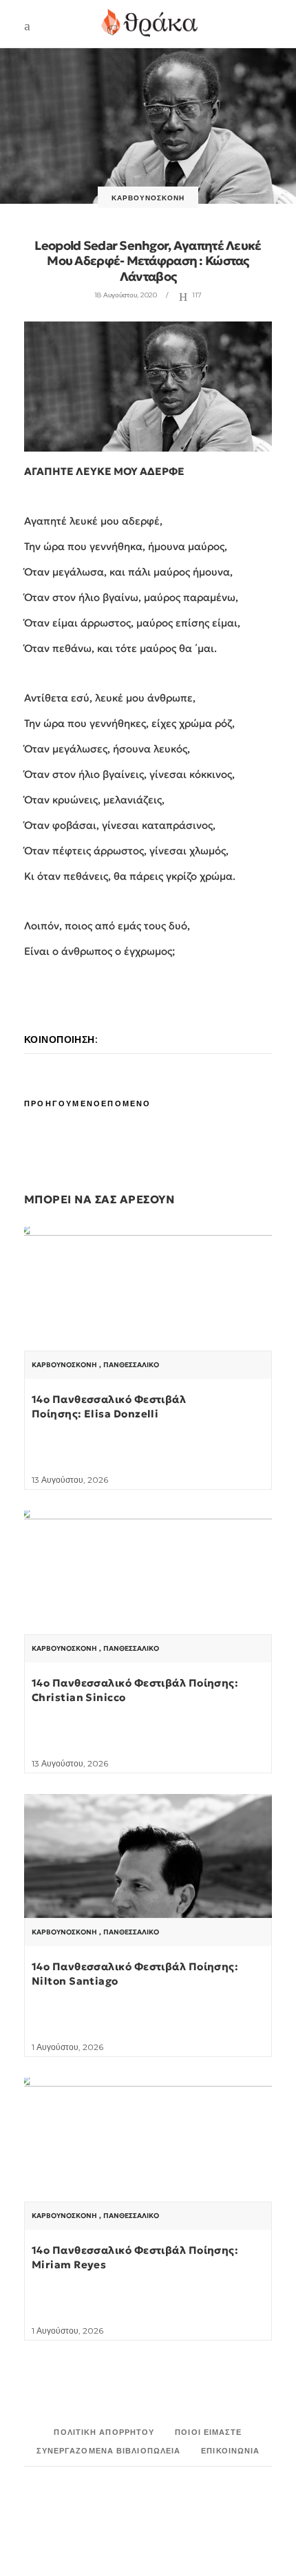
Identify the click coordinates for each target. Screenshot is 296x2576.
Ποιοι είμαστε (208, 2432)
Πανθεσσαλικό (131, 1365)
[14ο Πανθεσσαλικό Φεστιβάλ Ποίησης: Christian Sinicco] (148, 1603)
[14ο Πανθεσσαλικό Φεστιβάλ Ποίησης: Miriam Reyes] (148, 2171)
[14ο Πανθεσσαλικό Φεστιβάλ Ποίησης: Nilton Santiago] (148, 1887)
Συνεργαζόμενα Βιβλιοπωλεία (109, 2451)
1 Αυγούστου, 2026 (67, 2047)
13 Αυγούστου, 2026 (70, 1480)
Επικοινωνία (230, 2451)
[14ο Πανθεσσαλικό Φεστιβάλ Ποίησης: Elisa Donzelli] (148, 1320)
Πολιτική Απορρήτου (104, 2432)
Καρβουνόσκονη (148, 198)
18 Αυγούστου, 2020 (126, 295)
